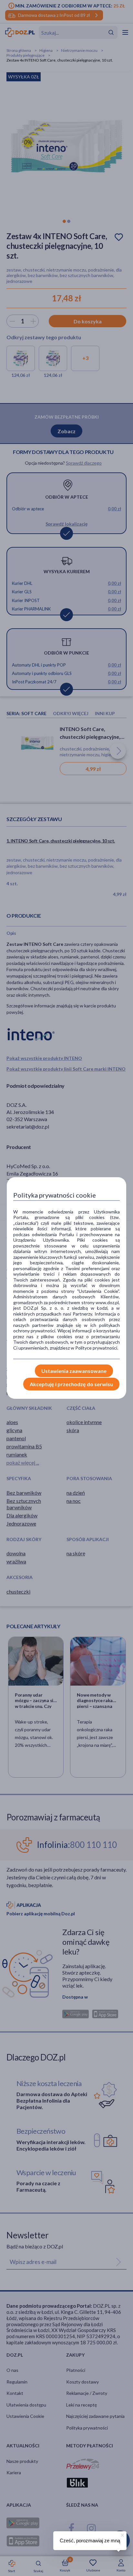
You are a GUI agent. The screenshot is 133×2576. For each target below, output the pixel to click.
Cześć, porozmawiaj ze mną (90, 2541)
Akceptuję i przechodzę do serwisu (71, 1384)
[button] (122, 2534)
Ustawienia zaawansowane (74, 1371)
